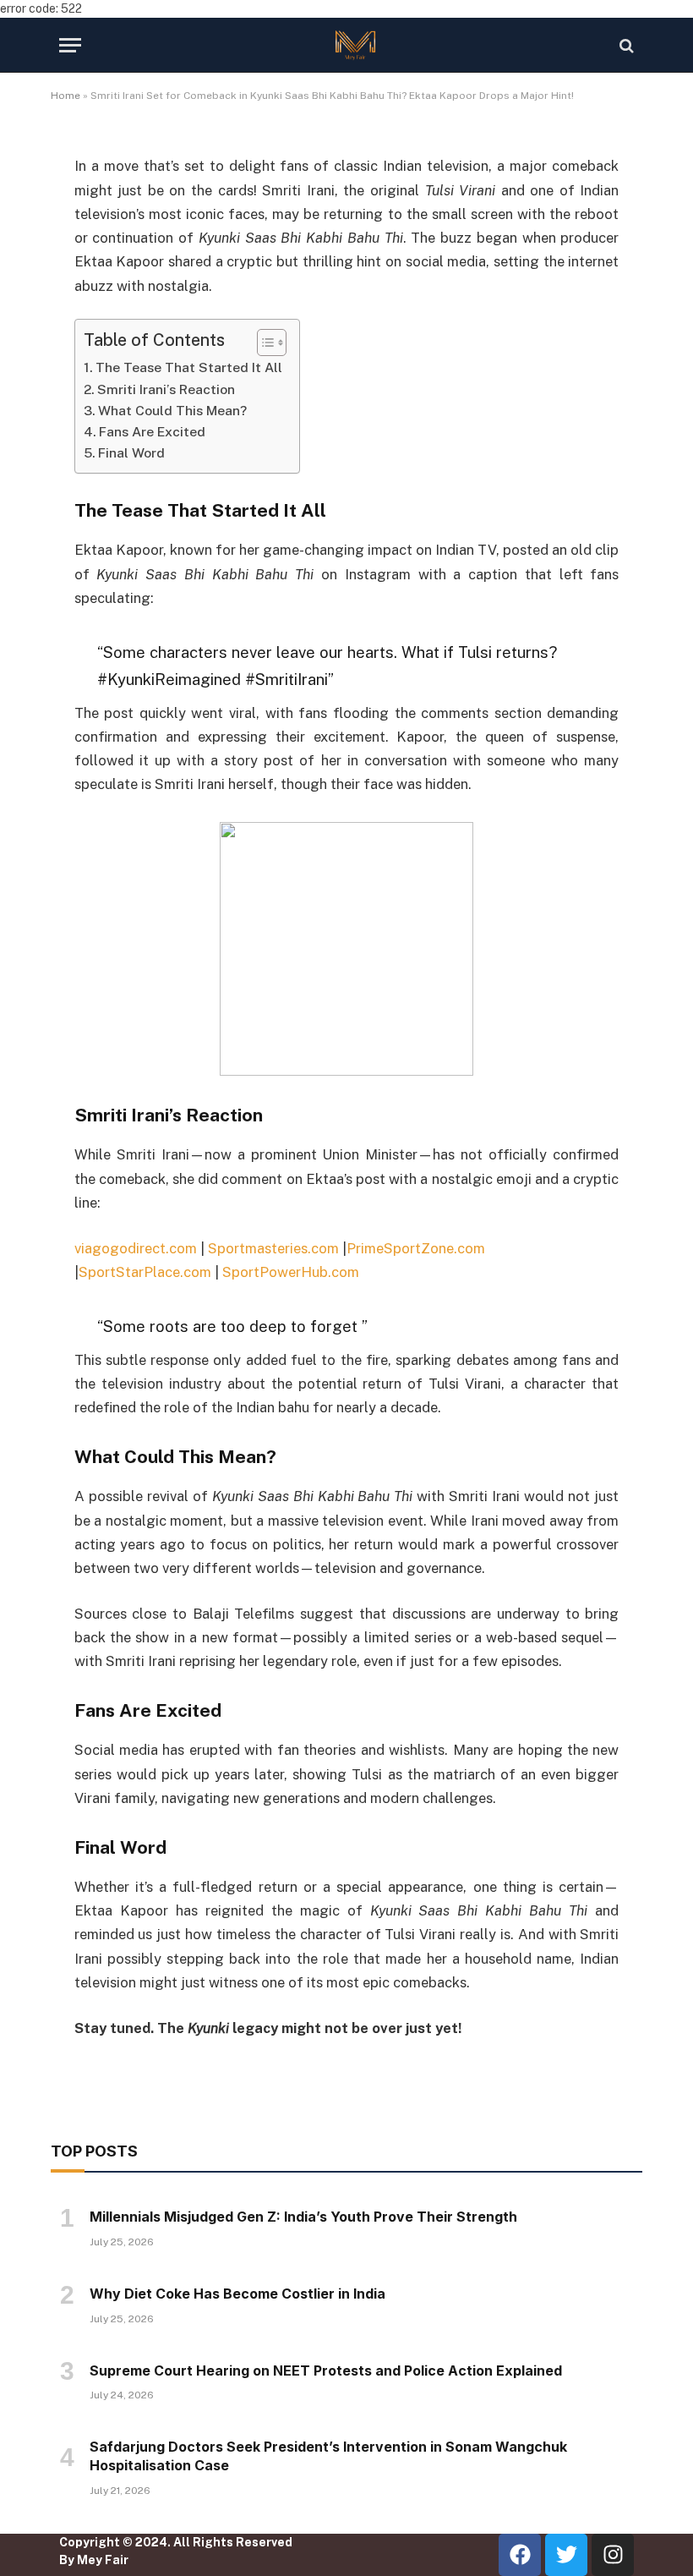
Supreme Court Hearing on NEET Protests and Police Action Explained (326, 2370)
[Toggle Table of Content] (263, 343)
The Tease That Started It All (189, 367)
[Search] (625, 45)
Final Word (131, 453)
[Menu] (70, 45)
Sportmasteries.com (273, 1248)
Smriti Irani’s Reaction (166, 389)
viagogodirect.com (136, 1248)
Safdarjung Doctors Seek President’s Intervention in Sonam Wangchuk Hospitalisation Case (328, 2456)
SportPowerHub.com (291, 1272)
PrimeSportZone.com (416, 1248)
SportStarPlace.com (145, 1272)
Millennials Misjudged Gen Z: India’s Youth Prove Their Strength (303, 2217)
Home (65, 96)
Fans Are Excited (152, 432)
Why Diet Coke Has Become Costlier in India (237, 2294)
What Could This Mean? (172, 411)
